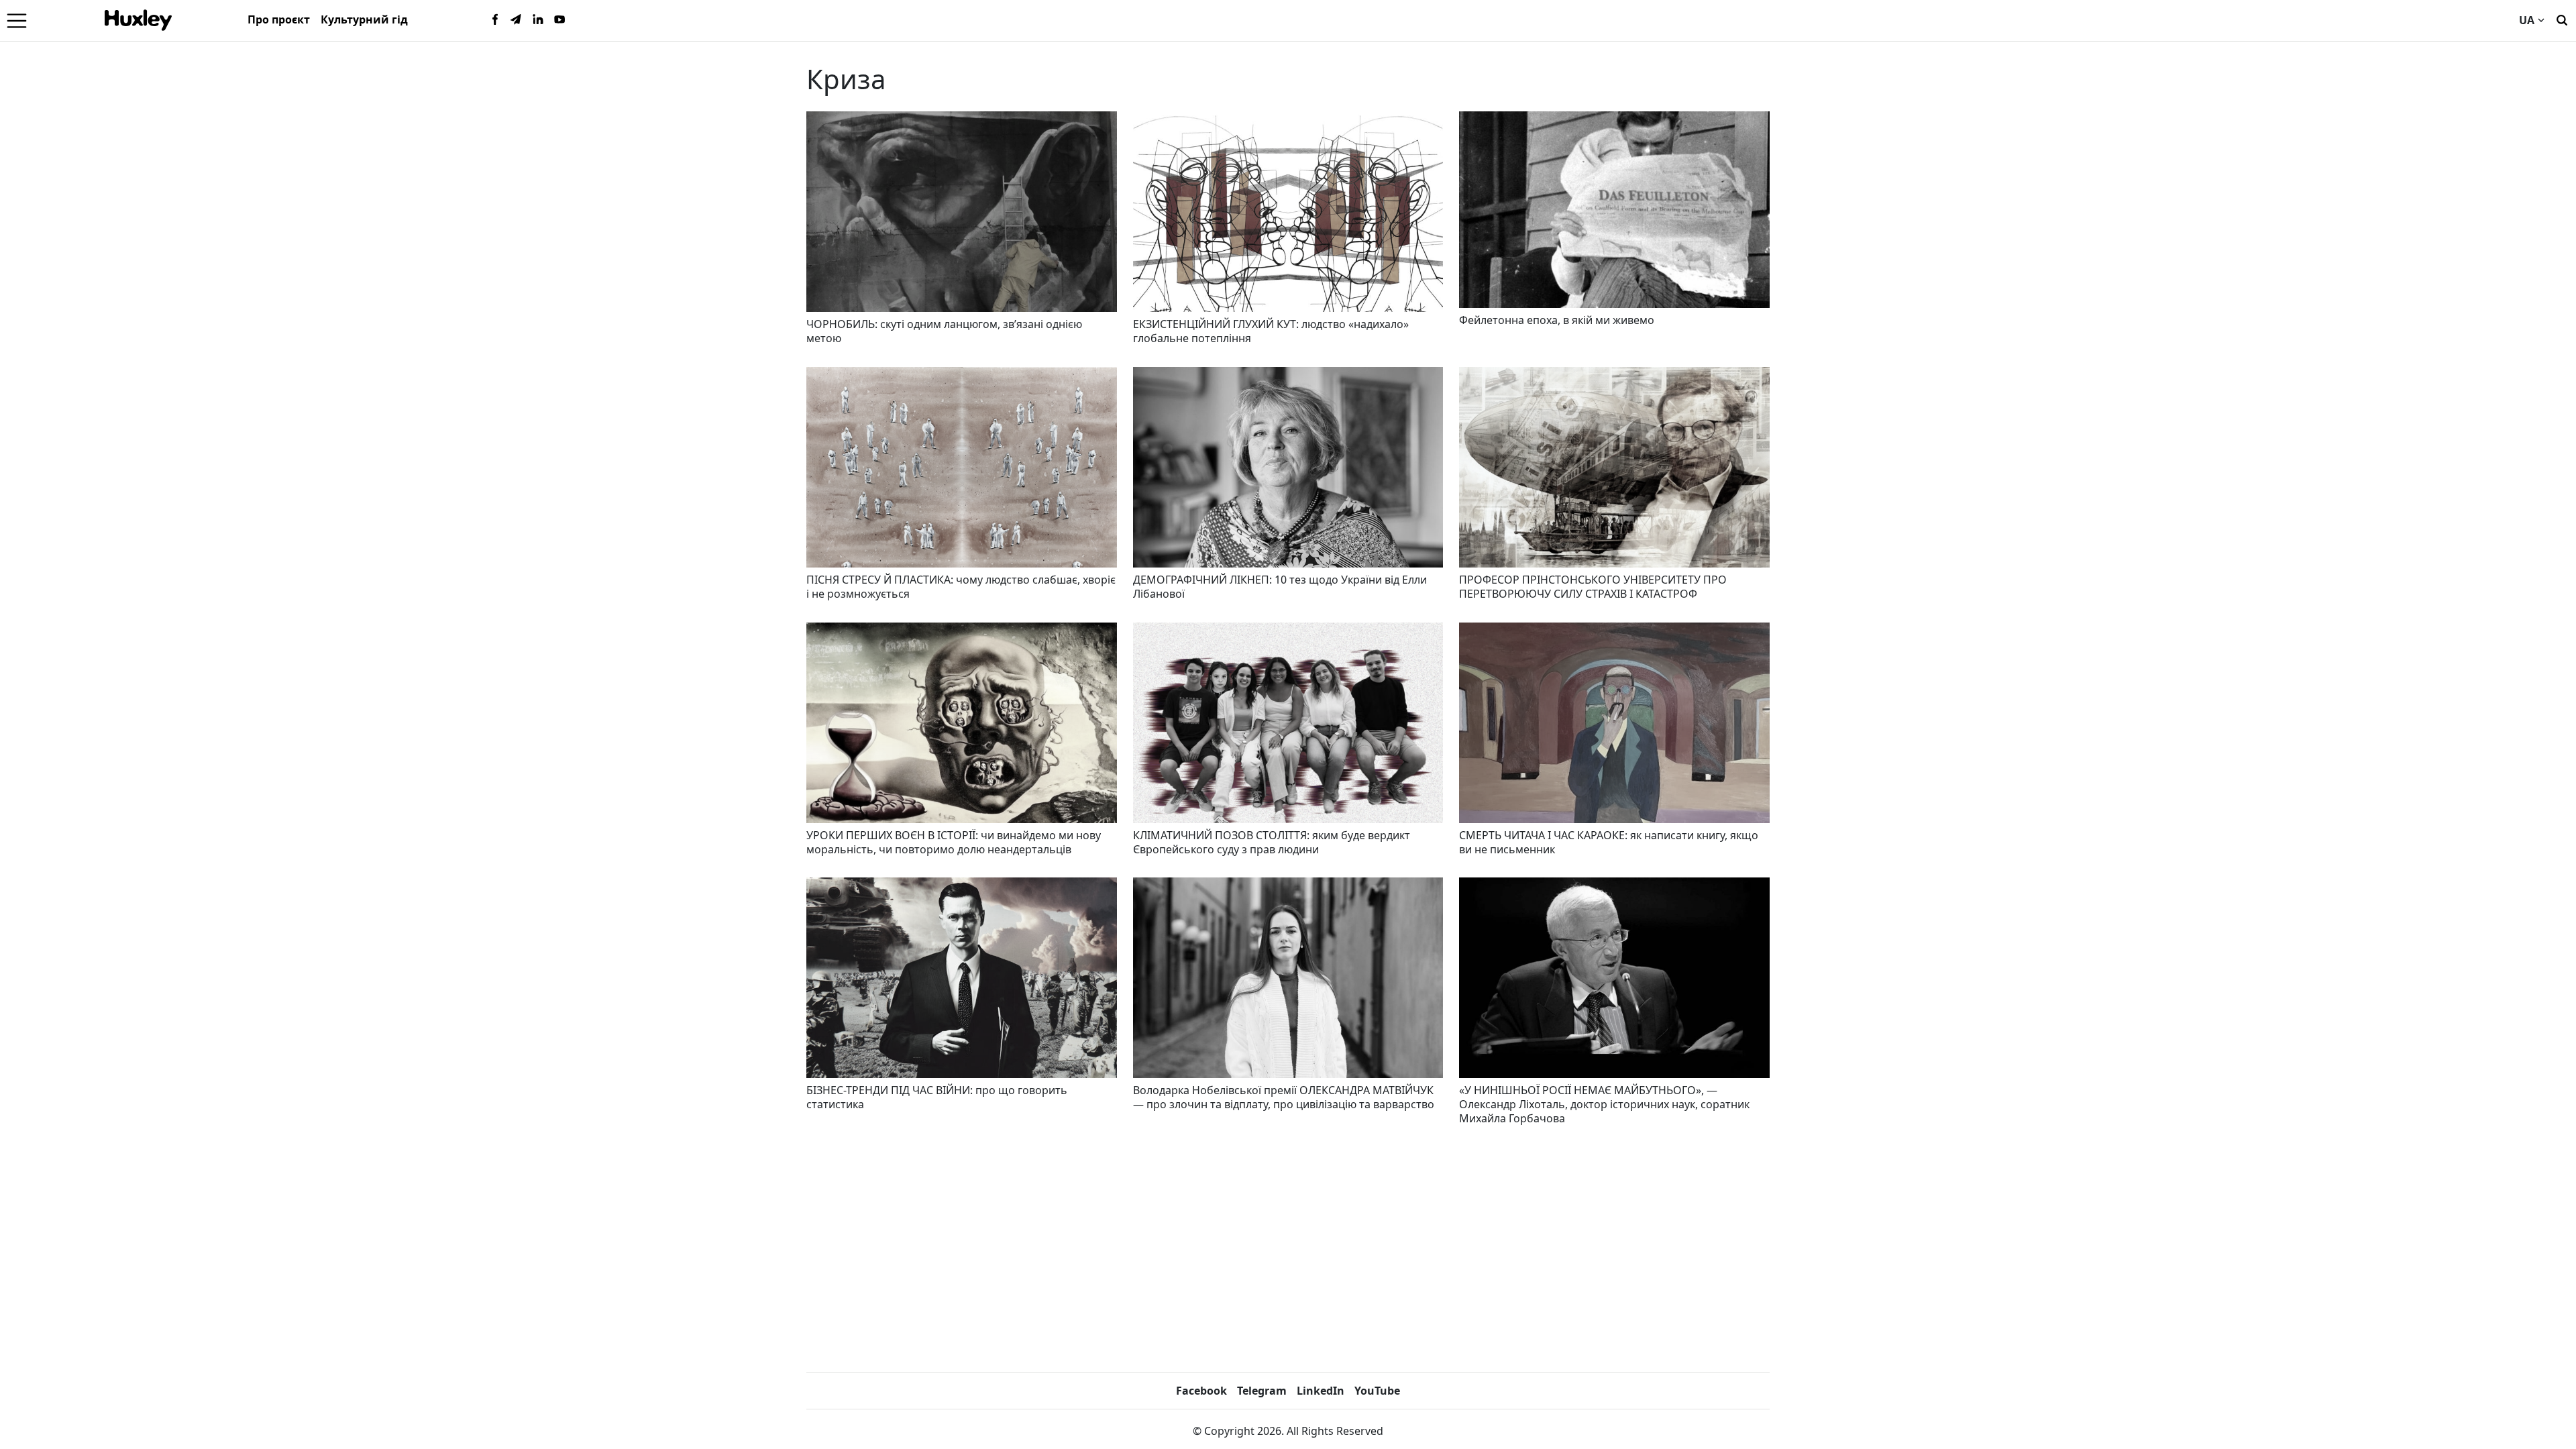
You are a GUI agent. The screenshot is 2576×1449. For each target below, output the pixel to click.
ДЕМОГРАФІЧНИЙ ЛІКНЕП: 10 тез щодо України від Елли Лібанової (1280, 587)
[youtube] (559, 20)
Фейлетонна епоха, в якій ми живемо (1557, 320)
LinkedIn (1321, 1391)
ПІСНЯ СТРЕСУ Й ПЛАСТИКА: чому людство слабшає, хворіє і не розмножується (961, 587)
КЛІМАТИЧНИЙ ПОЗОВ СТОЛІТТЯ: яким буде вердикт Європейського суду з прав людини (1272, 842)
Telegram (1262, 1391)
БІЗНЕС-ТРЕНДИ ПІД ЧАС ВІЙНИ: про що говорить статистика (937, 1097)
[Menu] (17, 20)
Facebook (1201, 1391)
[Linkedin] (538, 20)
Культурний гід (364, 19)
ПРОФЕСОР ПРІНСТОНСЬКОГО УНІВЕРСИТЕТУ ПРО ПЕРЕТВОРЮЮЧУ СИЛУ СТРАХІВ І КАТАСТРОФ (1593, 587)
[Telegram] (517, 20)
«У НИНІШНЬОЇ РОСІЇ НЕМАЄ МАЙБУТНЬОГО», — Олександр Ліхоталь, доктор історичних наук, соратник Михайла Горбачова (1604, 1104)
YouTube (1377, 1391)
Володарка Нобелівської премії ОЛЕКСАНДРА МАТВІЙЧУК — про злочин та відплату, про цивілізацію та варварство (1284, 1097)
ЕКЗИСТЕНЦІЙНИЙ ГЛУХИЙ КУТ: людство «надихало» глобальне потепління (1271, 331)
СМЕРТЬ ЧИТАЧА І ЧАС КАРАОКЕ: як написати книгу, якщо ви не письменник (1609, 842)
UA (2527, 20)
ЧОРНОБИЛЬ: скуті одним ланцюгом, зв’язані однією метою (944, 331)
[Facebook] (495, 20)
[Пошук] (2562, 19)
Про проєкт (279, 19)
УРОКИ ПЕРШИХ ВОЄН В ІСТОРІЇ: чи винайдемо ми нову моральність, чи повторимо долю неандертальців (954, 842)
